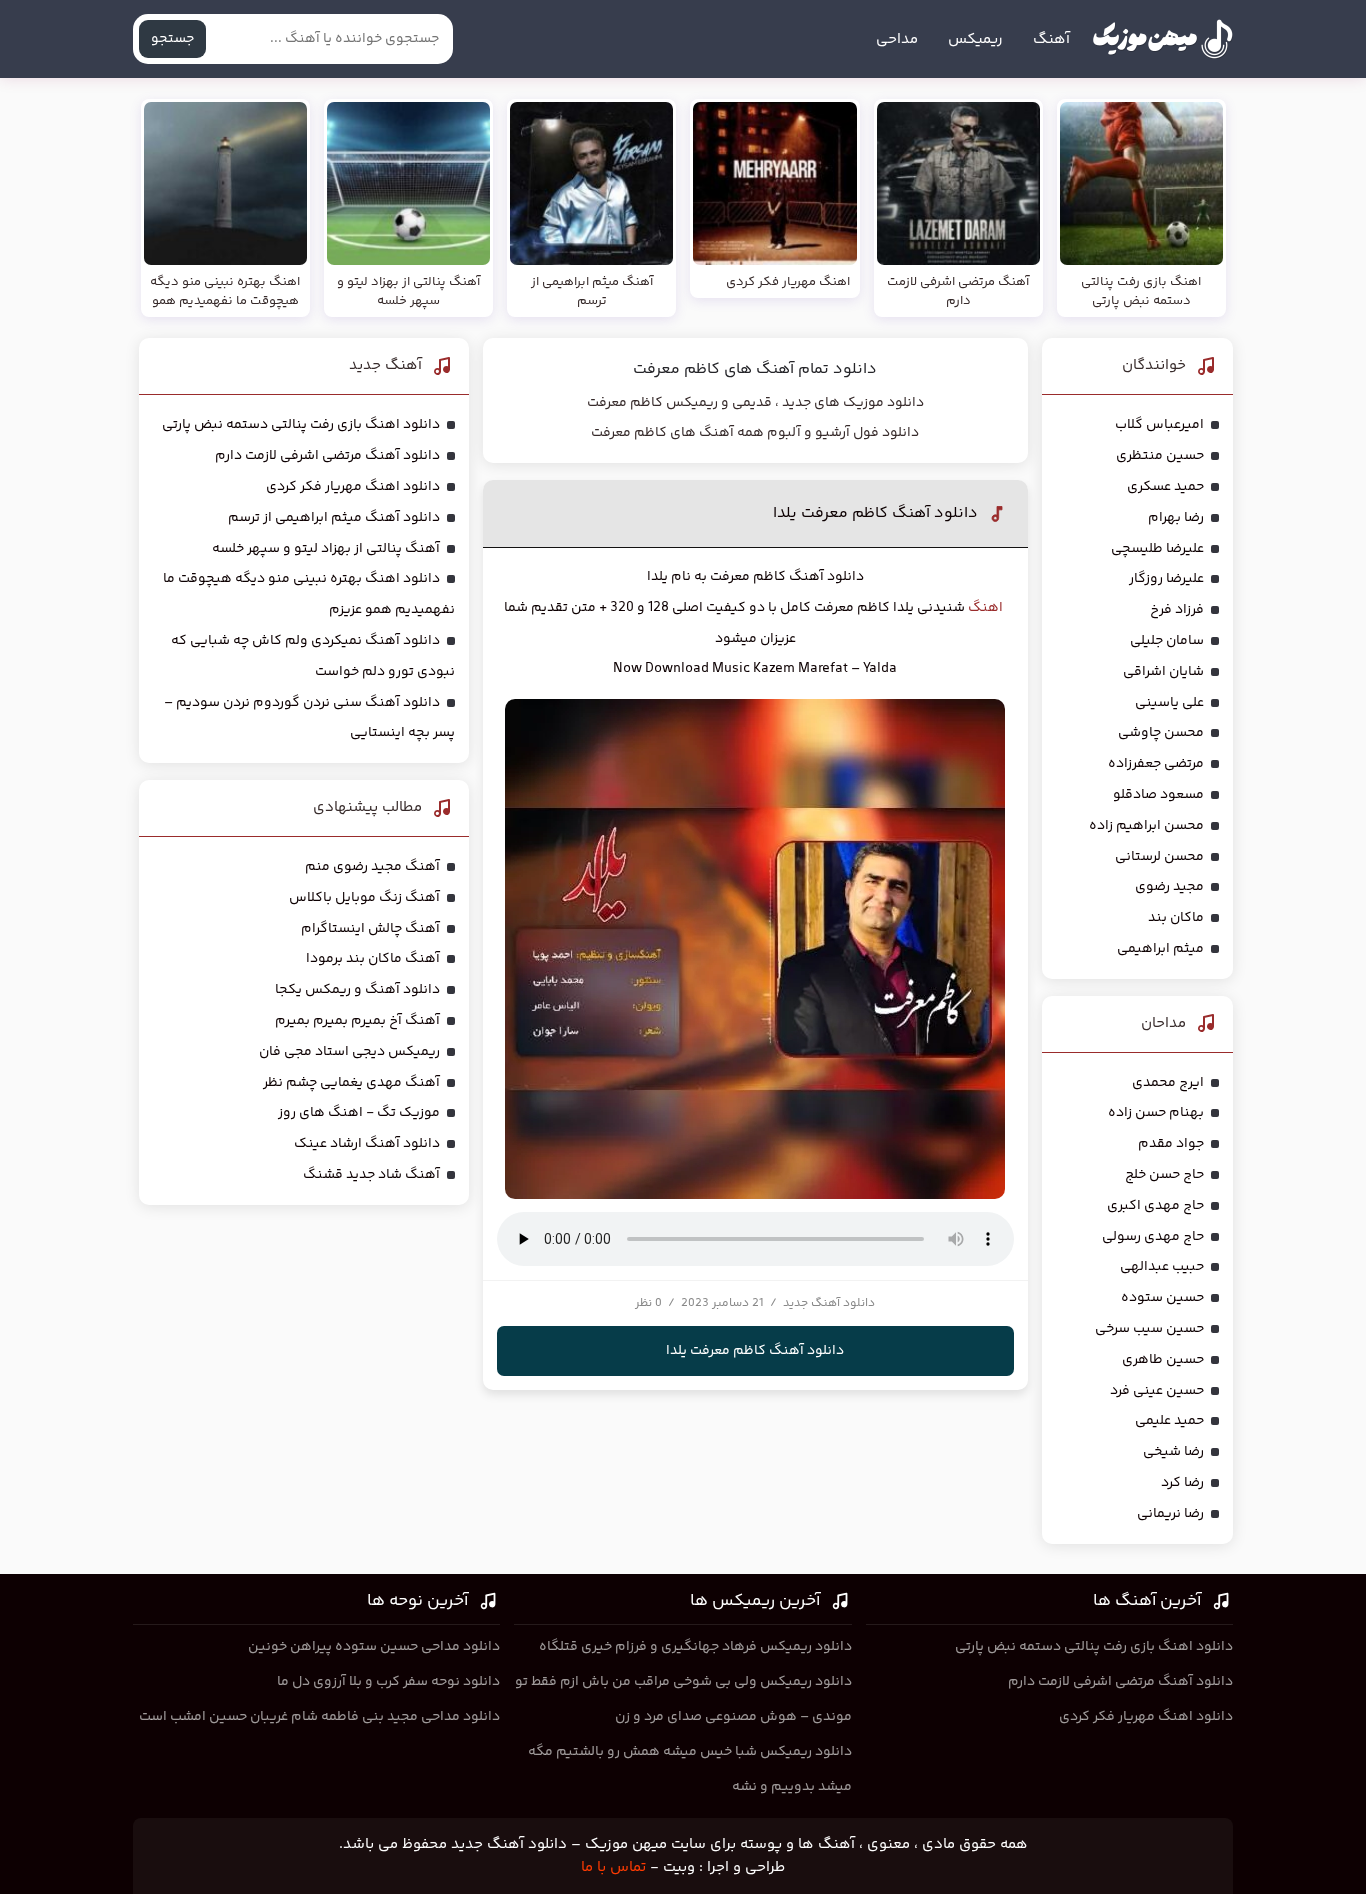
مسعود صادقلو (1158, 795)
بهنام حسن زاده (1156, 1113)
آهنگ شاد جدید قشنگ (371, 1175)
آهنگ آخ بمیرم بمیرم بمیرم (357, 1021)
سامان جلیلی (1167, 641)
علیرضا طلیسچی (1157, 549)
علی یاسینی (1169, 703)
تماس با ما (613, 1867)
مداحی (897, 39)
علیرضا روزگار (1166, 579)
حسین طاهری (1163, 1360)
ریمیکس (975, 39)
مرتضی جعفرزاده (1156, 764)
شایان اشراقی (1163, 672)
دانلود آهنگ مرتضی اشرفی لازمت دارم (327, 456)
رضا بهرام (1176, 518)
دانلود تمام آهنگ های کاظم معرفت (755, 369)
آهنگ (1051, 39)
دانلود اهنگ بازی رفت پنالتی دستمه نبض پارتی (301, 425)
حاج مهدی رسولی (1153, 1237)
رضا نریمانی (1170, 1514)
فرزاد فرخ (1177, 610)
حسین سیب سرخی (1149, 1329)
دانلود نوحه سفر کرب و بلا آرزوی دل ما (388, 1682)
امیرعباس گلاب (1159, 425)
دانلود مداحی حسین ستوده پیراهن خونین (374, 1647)
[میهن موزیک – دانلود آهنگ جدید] (1162, 39)
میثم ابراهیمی (1160, 949)
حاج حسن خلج (1164, 1175)
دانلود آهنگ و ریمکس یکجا (357, 990)
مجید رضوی (1169, 887)
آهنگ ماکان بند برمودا (373, 959)
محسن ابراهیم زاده (1146, 826)
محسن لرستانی (1159, 857)
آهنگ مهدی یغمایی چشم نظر (351, 1083)
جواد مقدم (1171, 1144)
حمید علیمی (1169, 1421)
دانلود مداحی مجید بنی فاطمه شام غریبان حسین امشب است (319, 1717)
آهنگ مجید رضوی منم (372, 867)
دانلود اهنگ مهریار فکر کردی (353, 487)
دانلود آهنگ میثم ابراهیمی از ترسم (334, 518)
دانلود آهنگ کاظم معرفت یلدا (875, 513)
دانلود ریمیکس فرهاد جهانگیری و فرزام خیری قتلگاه (695, 1647)
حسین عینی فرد (1157, 1391)
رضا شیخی (1173, 1452)
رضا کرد (1182, 1483)
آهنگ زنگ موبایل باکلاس (364, 898)
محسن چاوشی (1161, 733)
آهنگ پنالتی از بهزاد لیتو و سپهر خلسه (326, 549)
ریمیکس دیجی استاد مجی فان (349, 1052)
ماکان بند (1176, 918)
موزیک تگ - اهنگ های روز (359, 1113)
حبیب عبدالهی (1162, 1267)
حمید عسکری (1165, 487)
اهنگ (985, 608)
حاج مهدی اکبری (1155, 1206)
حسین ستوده (1162, 1298)
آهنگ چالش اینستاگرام (370, 929)
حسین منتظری (1160, 456)
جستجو (172, 39)
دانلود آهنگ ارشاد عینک (367, 1144)
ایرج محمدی (1168, 1083)
